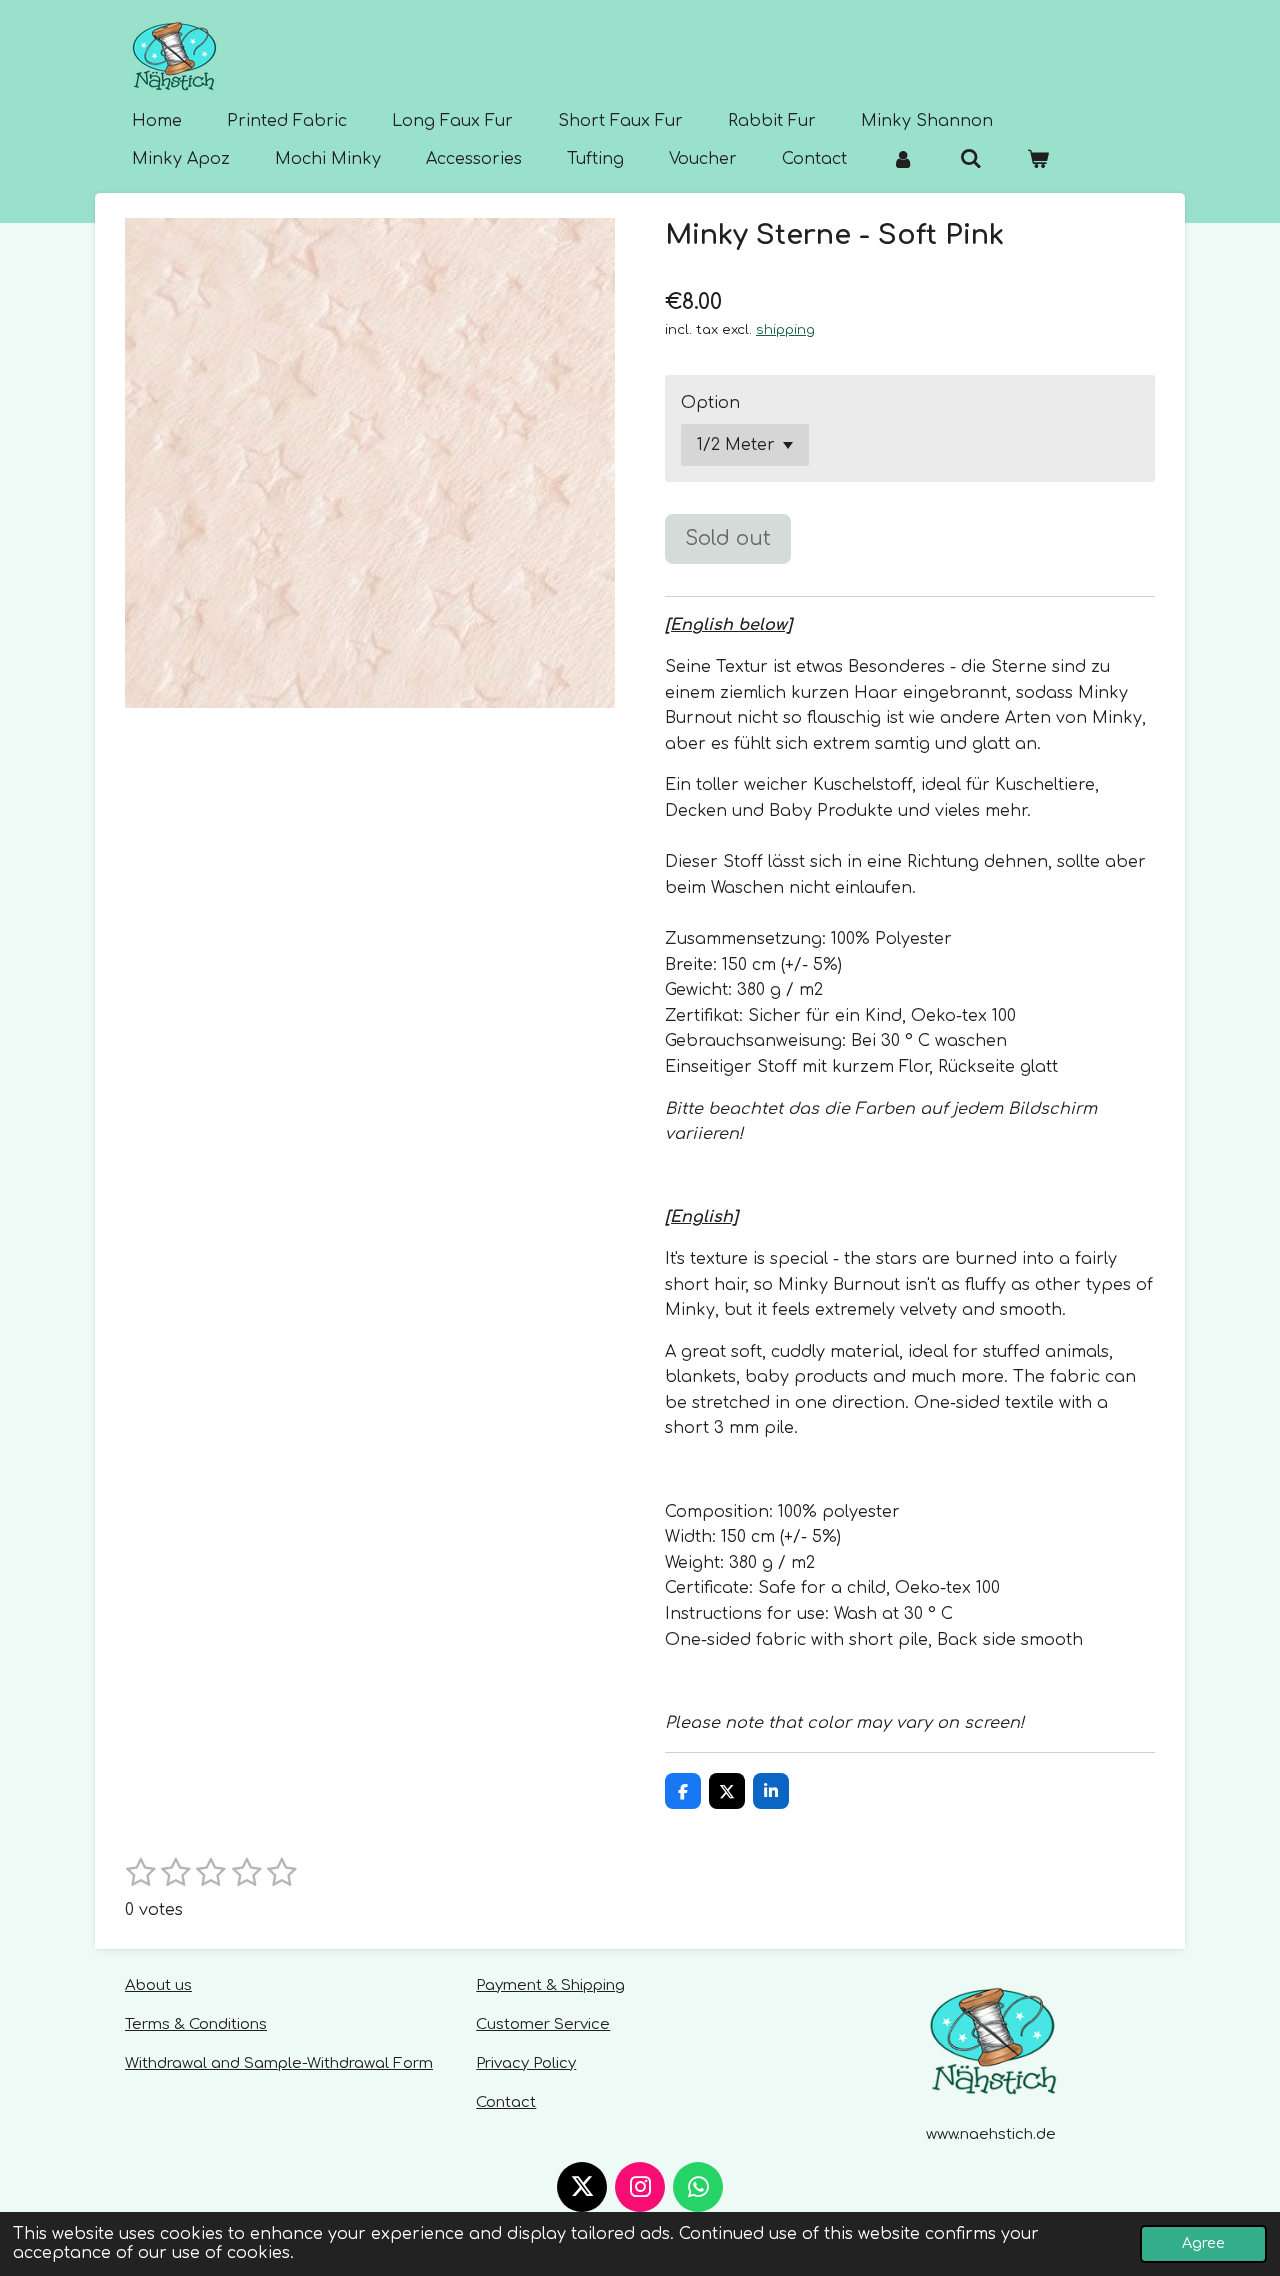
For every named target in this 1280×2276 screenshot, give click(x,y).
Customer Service (543, 2024)
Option (710, 403)
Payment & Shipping (550, 1985)
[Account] (903, 159)
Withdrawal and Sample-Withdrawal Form (279, 2063)
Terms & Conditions (196, 2024)
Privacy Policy (526, 2063)
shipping (785, 329)
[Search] (970, 159)
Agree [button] (1203, 2243)
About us (158, 1985)
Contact (506, 2102)
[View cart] (1038, 159)
